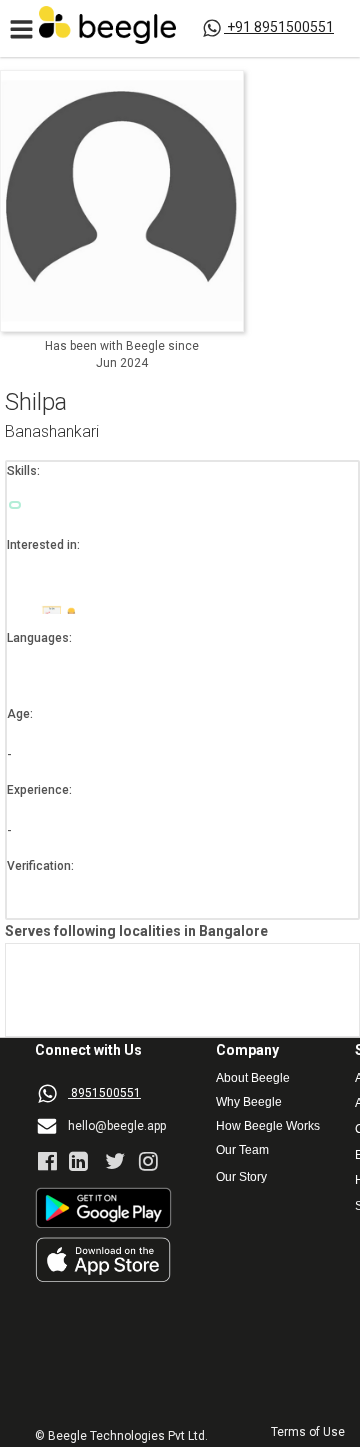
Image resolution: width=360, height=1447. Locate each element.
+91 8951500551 (280, 27)
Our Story (241, 1177)
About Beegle (253, 1078)
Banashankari (52, 432)
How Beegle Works (268, 1126)
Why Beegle (249, 1102)
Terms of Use (308, 1432)
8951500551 (106, 1093)
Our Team (242, 1150)
